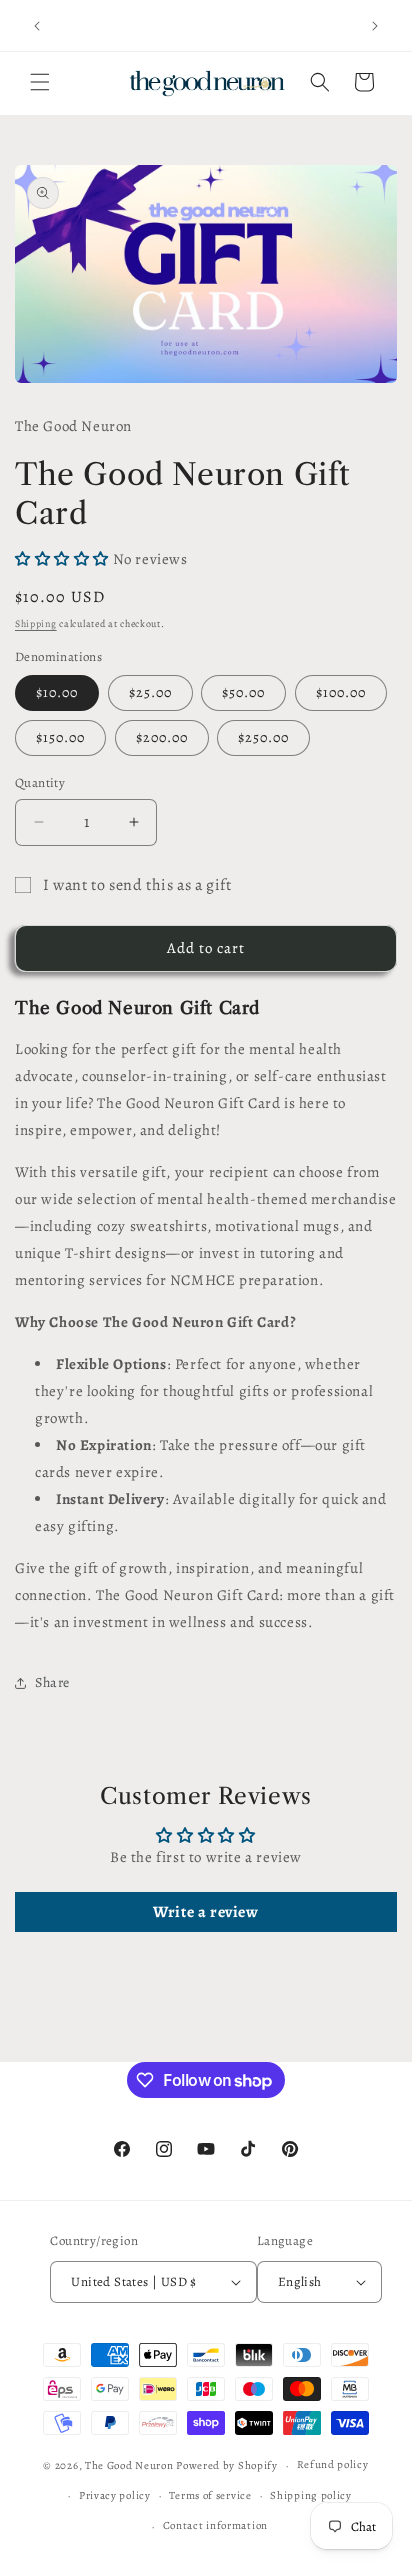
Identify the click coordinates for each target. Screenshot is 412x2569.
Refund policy (333, 2464)
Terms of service (210, 2495)
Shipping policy (311, 2495)
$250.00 (263, 737)
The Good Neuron (129, 2465)
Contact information (215, 2525)
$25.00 (150, 692)
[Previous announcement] (37, 26)
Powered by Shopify (227, 2465)
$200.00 (162, 737)
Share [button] (52, 1682)
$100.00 (341, 692)
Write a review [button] (205, 1912)
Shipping (36, 623)
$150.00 (60, 737)
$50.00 (243, 692)
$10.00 (57, 692)
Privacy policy (115, 2495)
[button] (40, 82)
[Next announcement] (375, 26)
